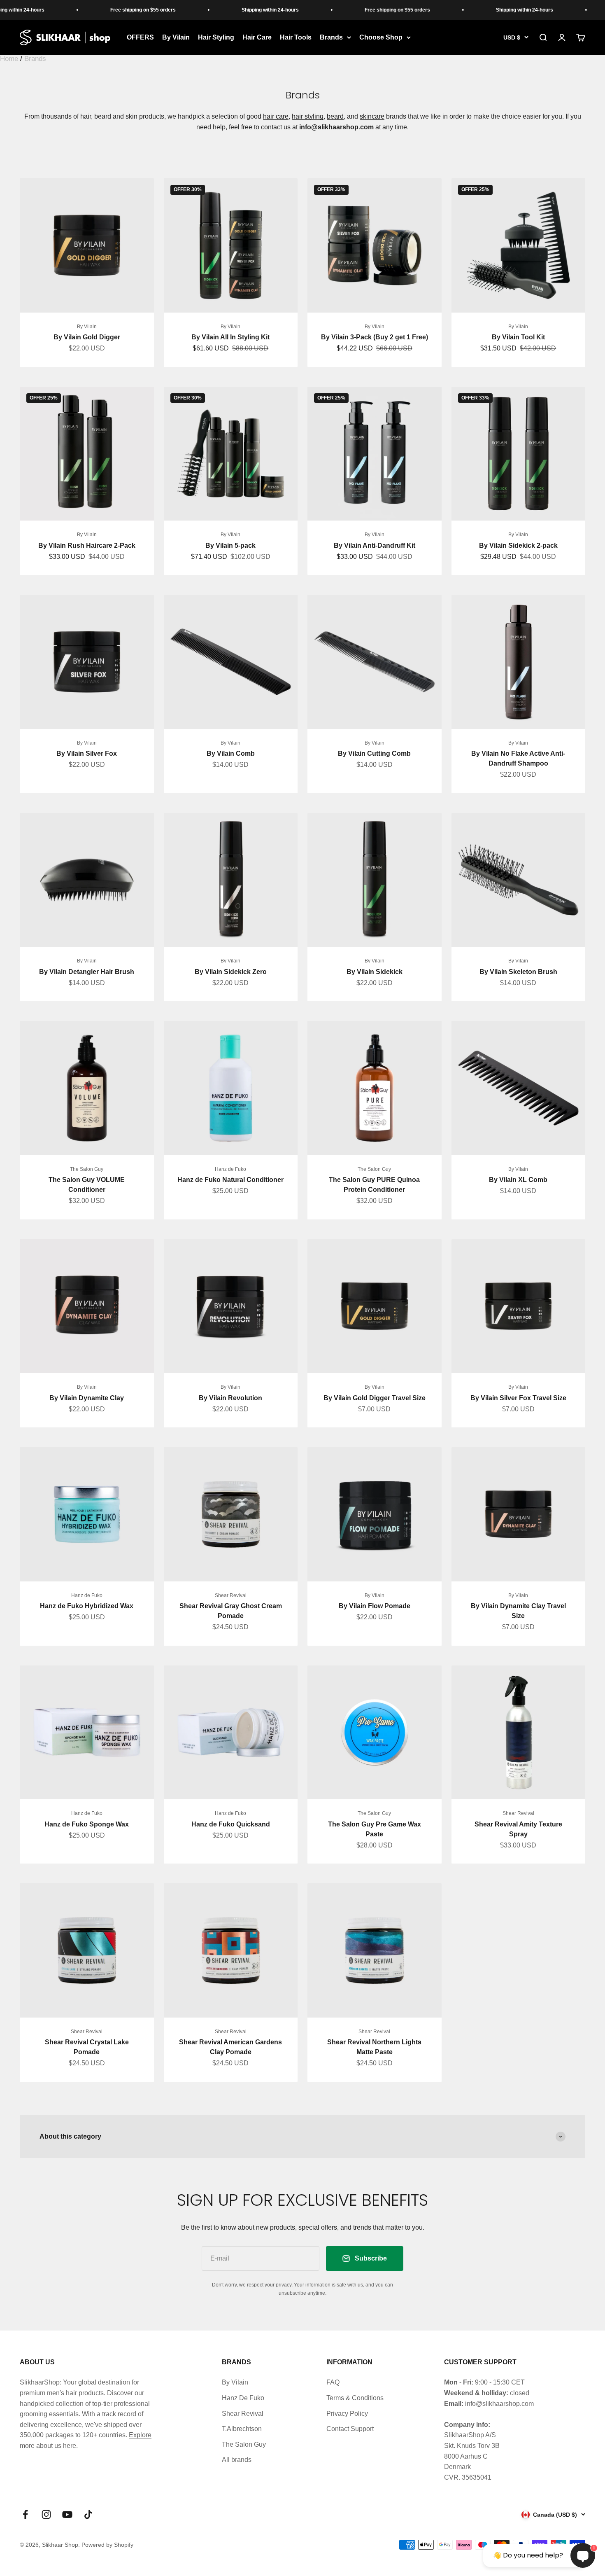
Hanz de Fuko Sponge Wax (87, 1824)
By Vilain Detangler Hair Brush (87, 972)
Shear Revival (231, 1595)
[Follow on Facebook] (25, 2514)
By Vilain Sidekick (375, 972)
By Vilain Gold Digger (87, 337)
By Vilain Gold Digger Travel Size (375, 1398)
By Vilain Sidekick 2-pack (518, 545)
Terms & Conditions (355, 2398)
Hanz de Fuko (230, 1169)
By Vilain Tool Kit (518, 337)
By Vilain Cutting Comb (374, 753)
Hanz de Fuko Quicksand (231, 1824)
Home (9, 59)
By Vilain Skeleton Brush (518, 972)
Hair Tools (296, 37)
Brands (331, 37)
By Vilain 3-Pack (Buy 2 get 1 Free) (375, 337)
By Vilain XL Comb (518, 1180)
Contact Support (350, 2429)
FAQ (333, 2382)
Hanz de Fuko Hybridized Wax (87, 1606)
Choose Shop (381, 37)
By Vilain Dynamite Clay (87, 1398)
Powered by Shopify (107, 2545)
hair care (276, 116)
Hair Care (257, 37)
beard (335, 116)
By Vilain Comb (231, 753)
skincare (372, 116)
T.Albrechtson (242, 2429)
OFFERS (140, 37)
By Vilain (176, 37)
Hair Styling (216, 37)
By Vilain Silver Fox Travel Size (518, 1398)
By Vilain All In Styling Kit (230, 337)
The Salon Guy (87, 1169)
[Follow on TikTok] (88, 2514)
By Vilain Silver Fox (87, 753)
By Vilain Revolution (230, 1398)
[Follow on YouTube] (67, 2514)
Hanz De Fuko (243, 2398)
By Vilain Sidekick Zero (231, 972)
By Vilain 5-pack (230, 545)
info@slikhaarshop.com (499, 2404)
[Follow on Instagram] (46, 2514)
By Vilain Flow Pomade (375, 1606)
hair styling (308, 116)
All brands (237, 2460)
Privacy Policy (347, 2414)
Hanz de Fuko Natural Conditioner (230, 1180)
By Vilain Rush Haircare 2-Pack (87, 545)
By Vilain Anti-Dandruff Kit (375, 545)
